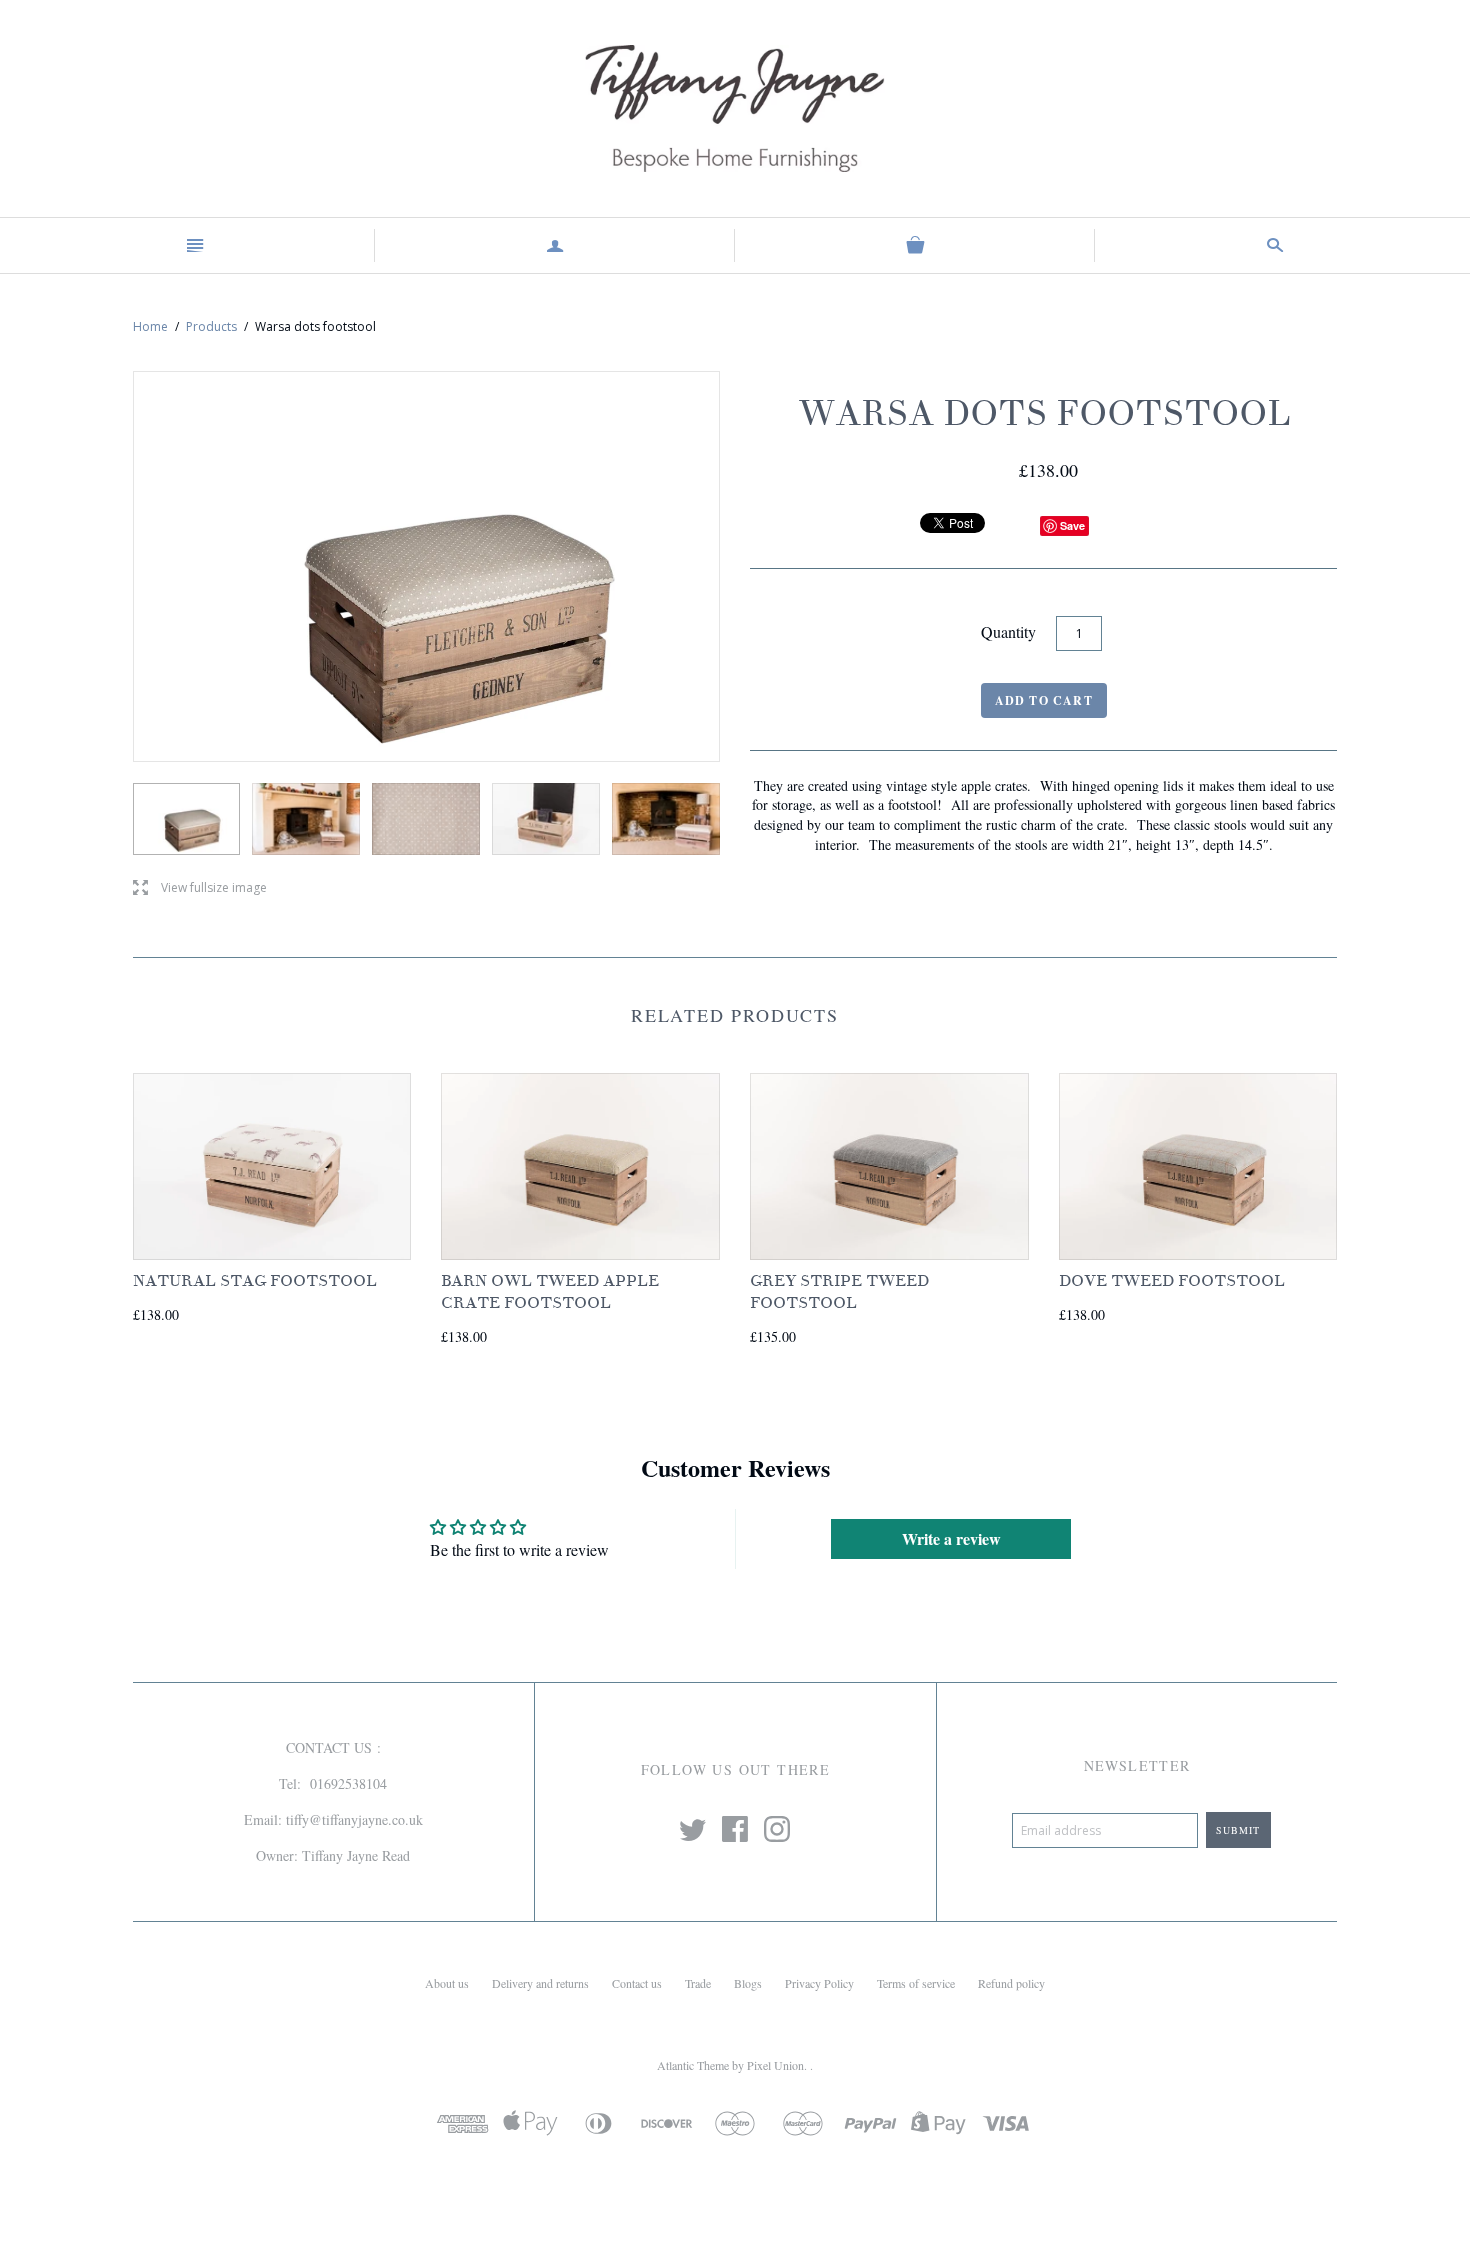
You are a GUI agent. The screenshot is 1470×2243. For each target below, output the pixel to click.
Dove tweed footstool (1172, 1281)
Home (150, 326)
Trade (698, 1983)
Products (211, 326)
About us (447, 1983)
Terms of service (916, 1983)
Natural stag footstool (255, 1281)
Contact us (637, 1983)
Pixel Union (775, 2065)
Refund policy (1011, 1983)
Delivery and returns (540, 1983)
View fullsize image (200, 888)
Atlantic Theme (693, 2065)
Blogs (748, 1983)
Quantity (1008, 631)
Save (1072, 525)
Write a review (951, 1538)
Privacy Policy (819, 1983)
